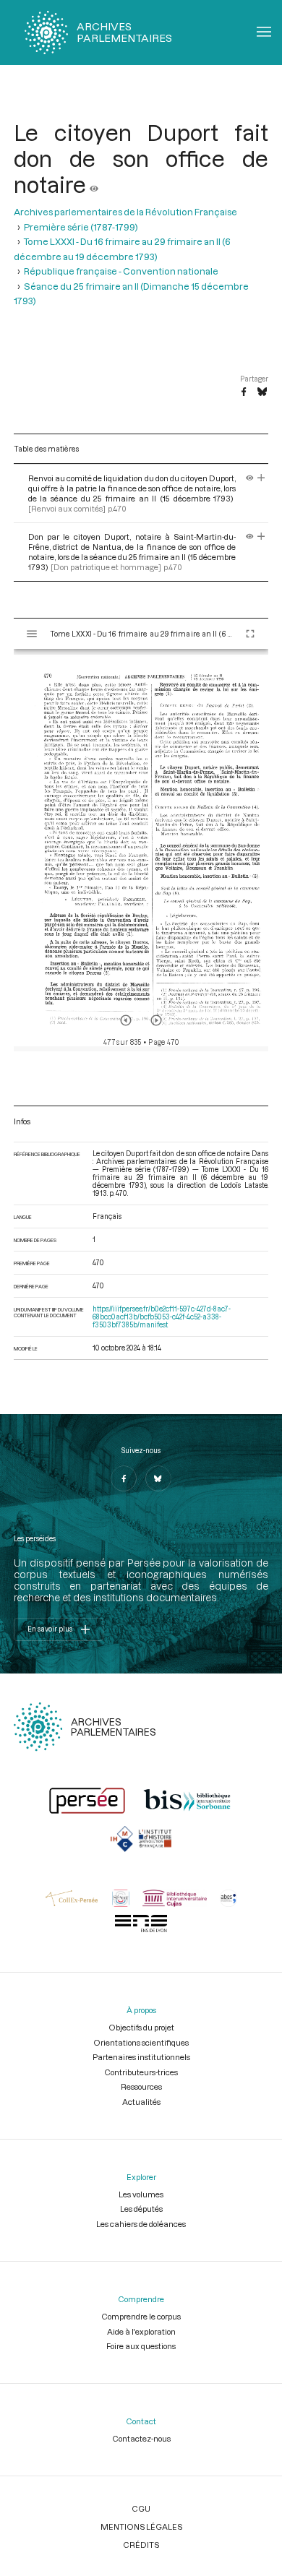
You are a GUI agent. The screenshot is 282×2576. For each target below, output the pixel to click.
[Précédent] (126, 1020)
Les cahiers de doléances (141, 2224)
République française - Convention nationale (121, 271)
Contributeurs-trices (141, 2072)
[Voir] (94, 184)
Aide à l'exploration (141, 2331)
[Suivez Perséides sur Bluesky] (158, 1478)
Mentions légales (141, 2527)
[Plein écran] (250, 634)
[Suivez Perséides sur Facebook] (124, 1478)
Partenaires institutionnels (141, 2057)
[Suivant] (156, 1020)
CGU (141, 2508)
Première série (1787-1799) (81, 227)
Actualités (141, 2102)
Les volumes (141, 2194)
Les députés (141, 2209)
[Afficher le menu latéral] (32, 634)
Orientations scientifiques (141, 2042)
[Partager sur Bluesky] (262, 392)
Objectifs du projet (141, 2027)
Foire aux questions (141, 2346)
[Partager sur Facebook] (244, 392)
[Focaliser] (261, 478)
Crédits (141, 2545)
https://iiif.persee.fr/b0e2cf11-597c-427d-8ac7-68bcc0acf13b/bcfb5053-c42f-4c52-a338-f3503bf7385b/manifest (162, 1317)
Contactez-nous (141, 2438)
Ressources (141, 2086)
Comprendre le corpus (141, 2316)
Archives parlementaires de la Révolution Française (125, 212)
